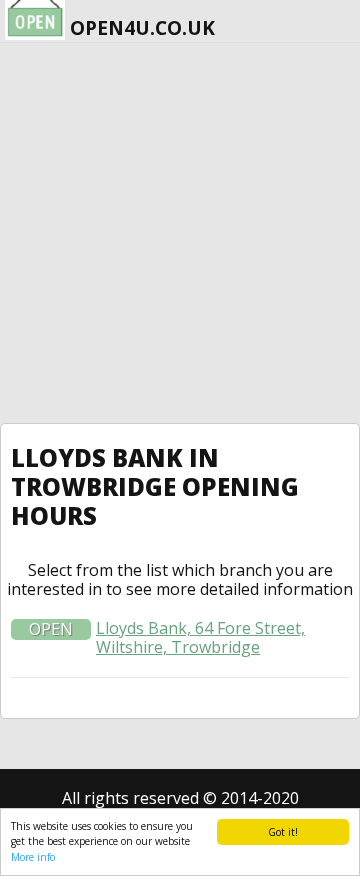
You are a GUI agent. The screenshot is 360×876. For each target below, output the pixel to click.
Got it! (283, 832)
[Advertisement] (180, 233)
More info (33, 857)
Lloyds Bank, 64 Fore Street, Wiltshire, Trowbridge (200, 638)
